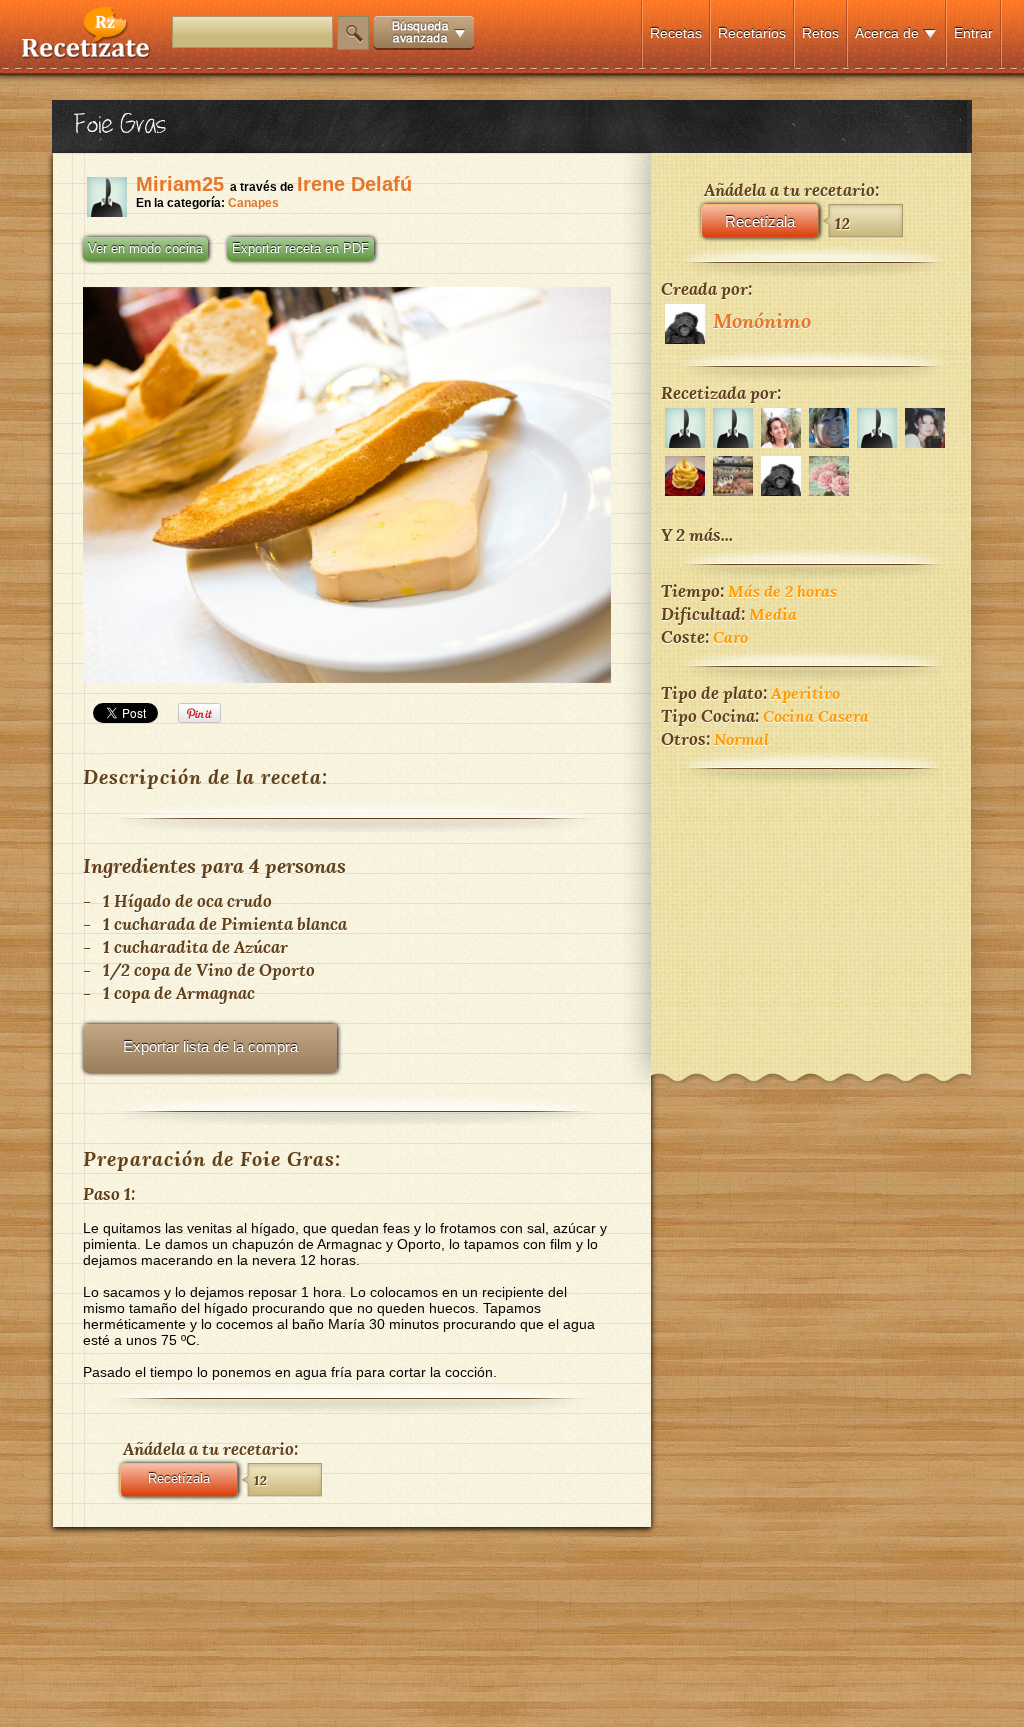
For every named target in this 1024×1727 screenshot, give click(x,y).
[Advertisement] (811, 908)
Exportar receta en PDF (300, 249)
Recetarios (752, 33)
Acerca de (887, 33)
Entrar (973, 33)
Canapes (253, 203)
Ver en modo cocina (145, 249)
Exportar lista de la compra (210, 1046)
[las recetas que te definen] (86, 53)
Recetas (676, 33)
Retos (820, 33)
